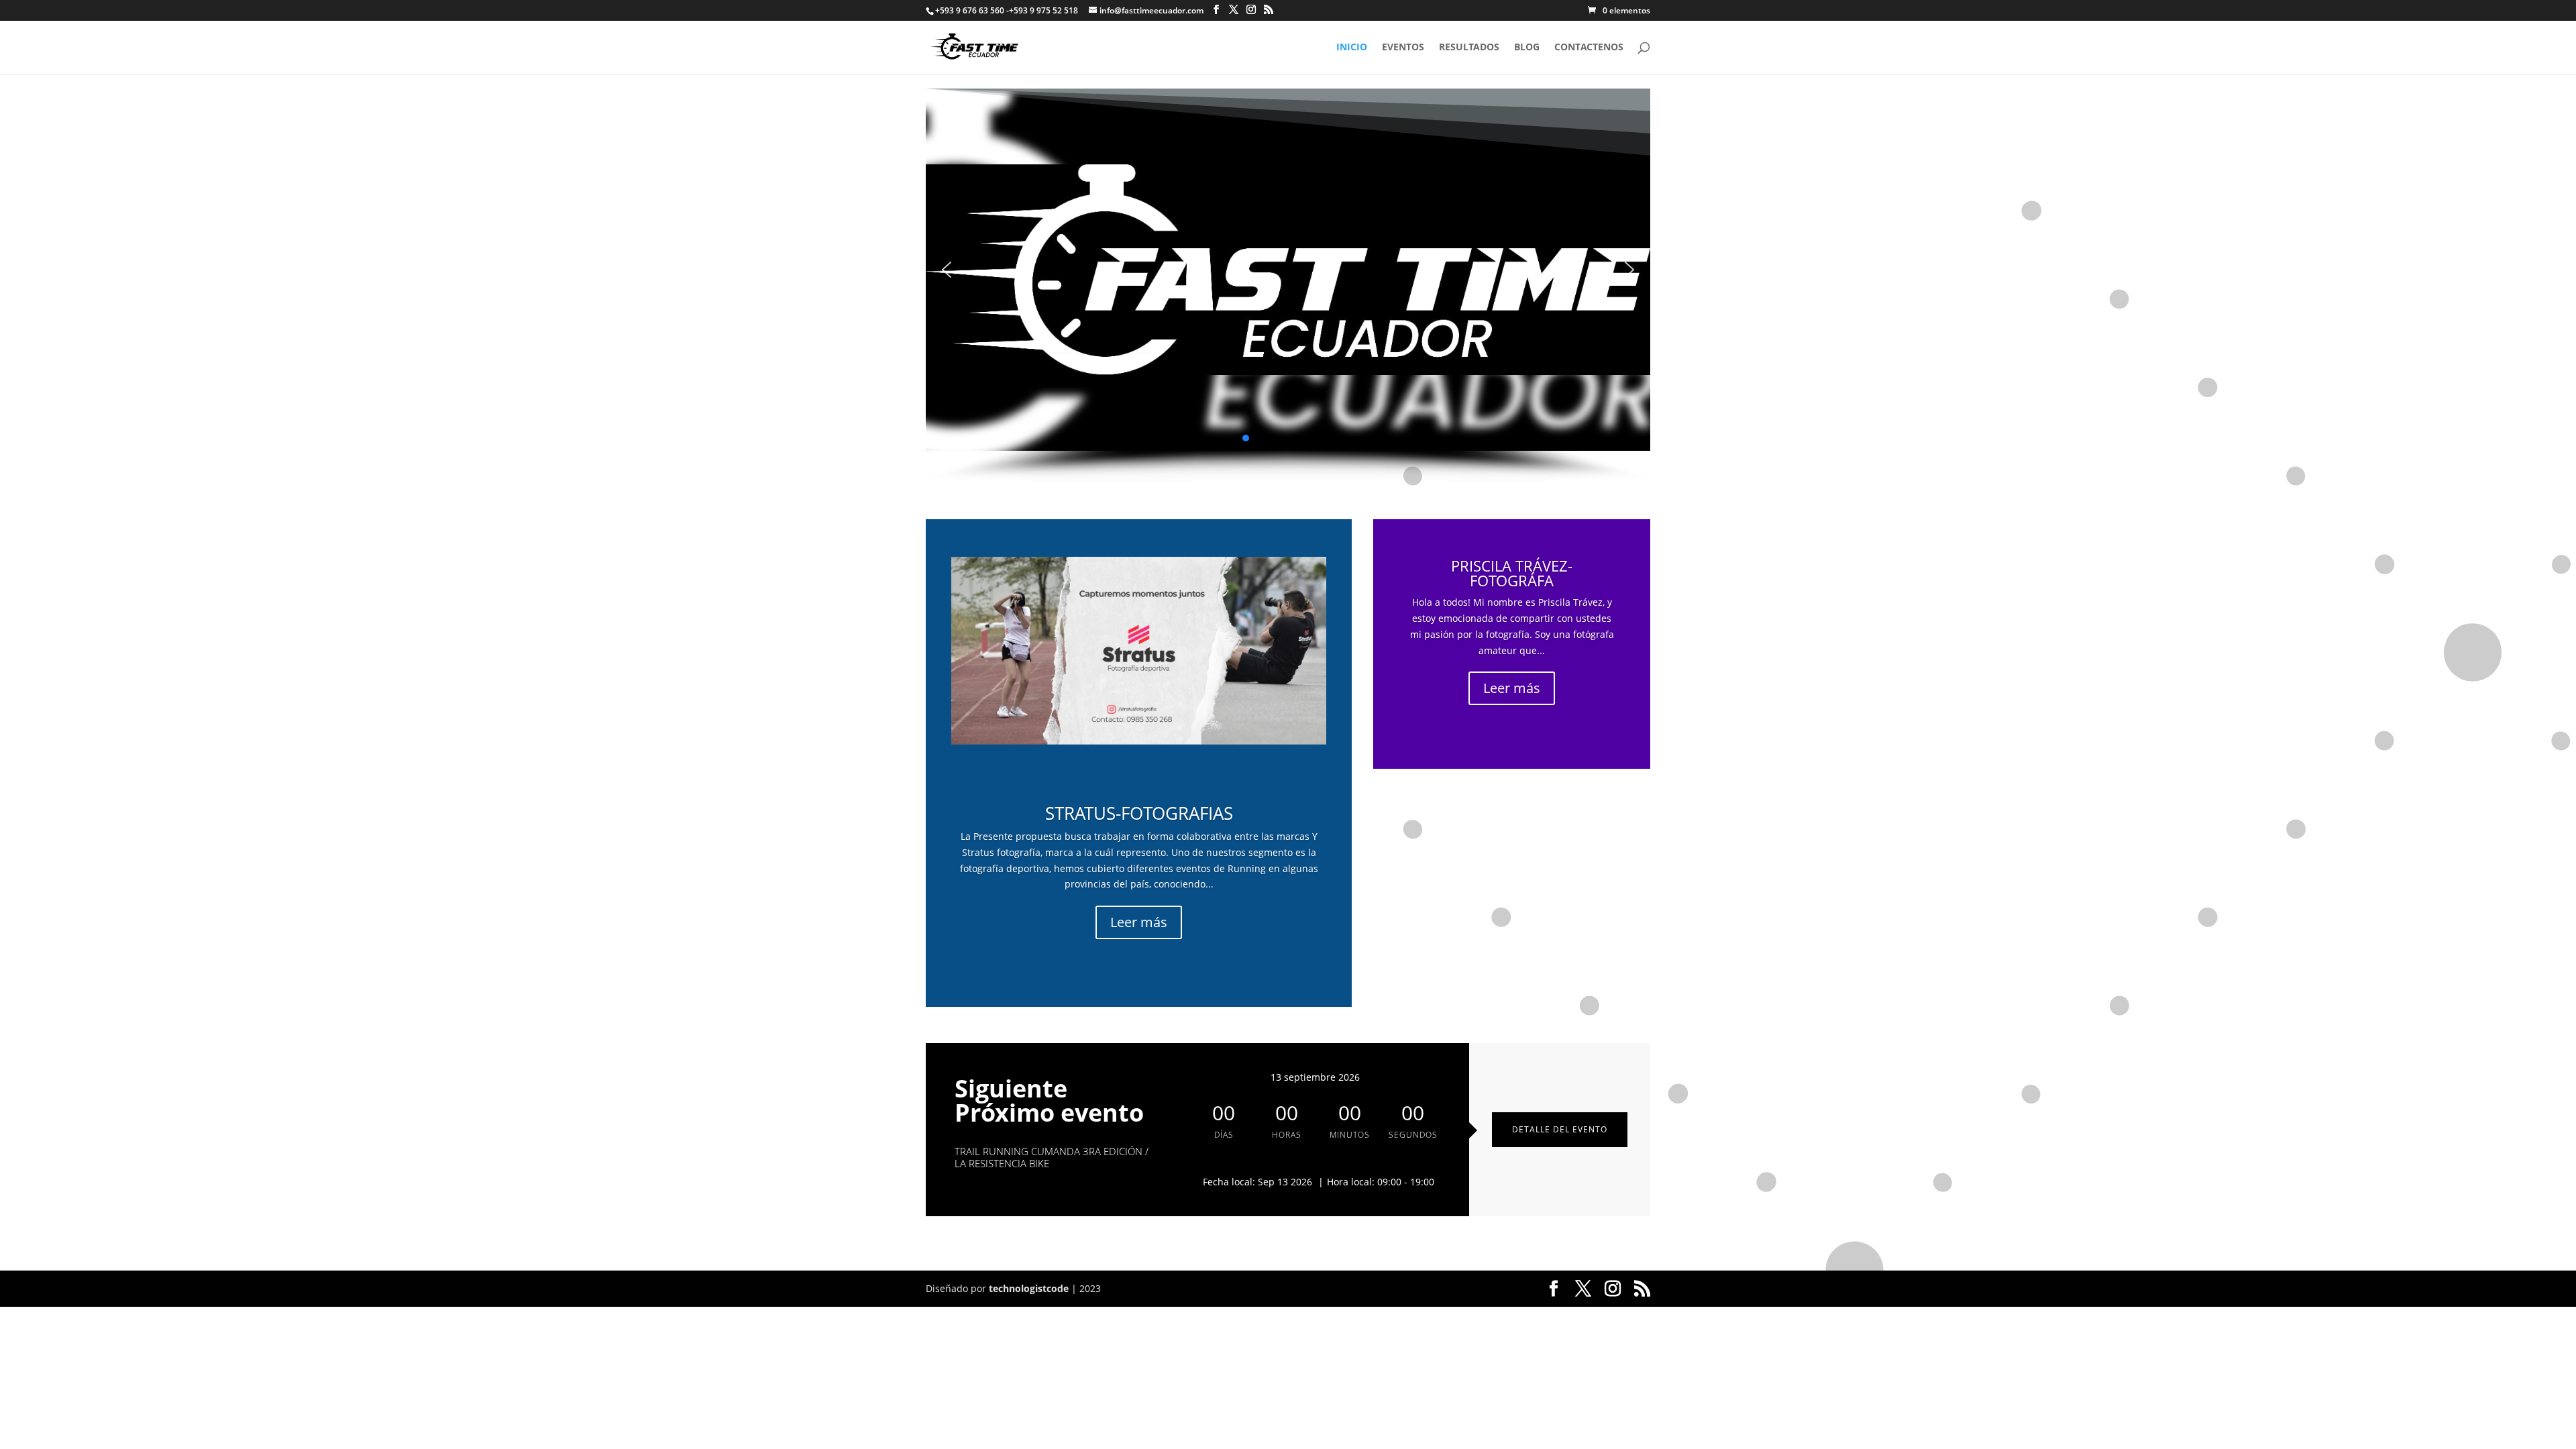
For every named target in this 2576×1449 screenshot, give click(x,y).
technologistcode (1029, 1288)
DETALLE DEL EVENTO (1560, 1129)
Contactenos (1589, 48)
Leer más (1139, 922)
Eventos (1403, 48)
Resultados (1469, 48)
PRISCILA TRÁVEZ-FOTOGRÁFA (1512, 573)
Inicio (1352, 48)
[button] (947, 270)
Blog (1527, 48)
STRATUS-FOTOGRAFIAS (1139, 813)
